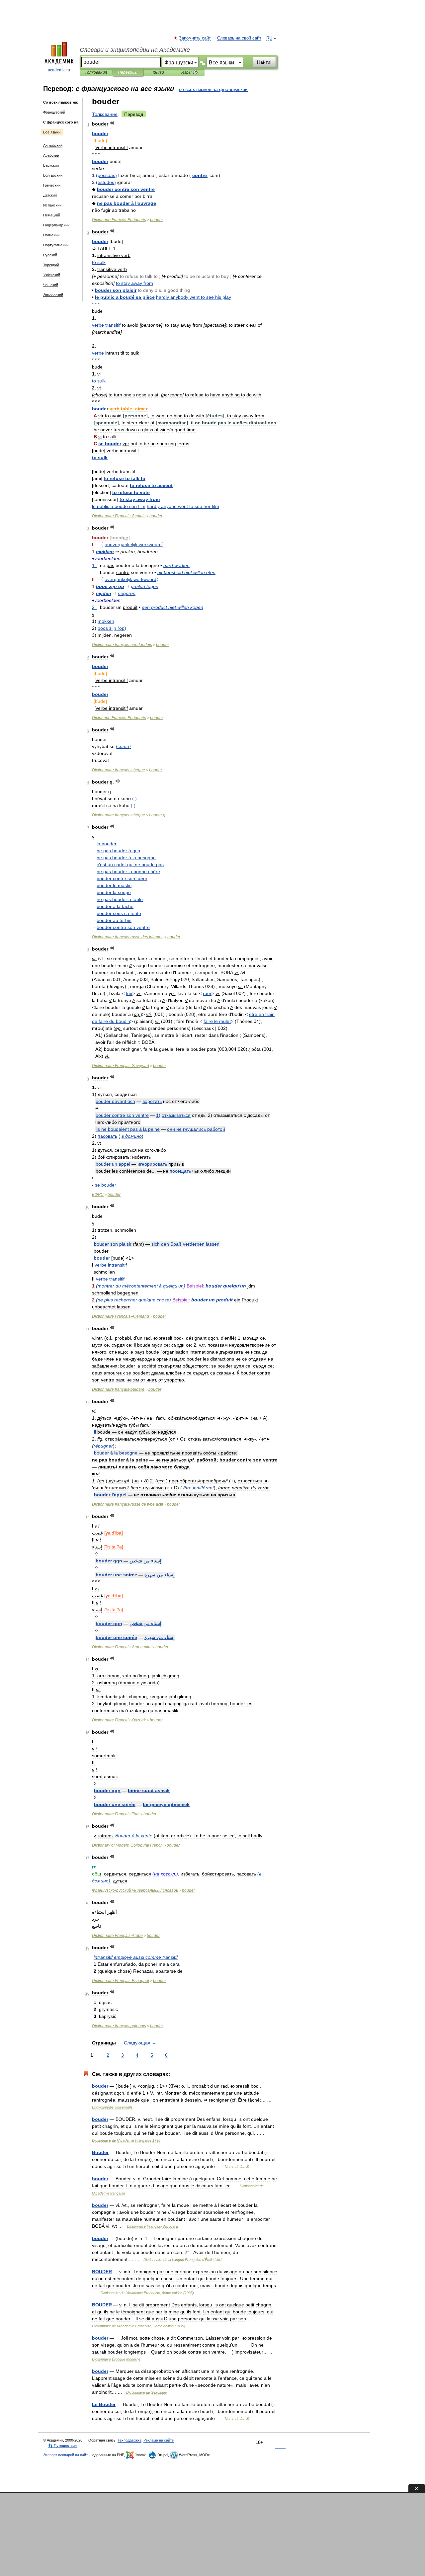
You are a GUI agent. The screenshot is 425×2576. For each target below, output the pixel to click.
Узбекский (52, 275)
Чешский (51, 285)
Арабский (51, 155)
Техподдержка (129, 2440)
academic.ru (59, 70)
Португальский (56, 245)
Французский (54, 112)
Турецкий (51, 265)
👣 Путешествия (62, 2446)
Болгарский (53, 175)
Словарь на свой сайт (239, 38)
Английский (53, 145)
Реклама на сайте (159, 2440)
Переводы (128, 72)
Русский (50, 255)
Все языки (52, 132)
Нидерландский (56, 225)
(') (141, 1286)
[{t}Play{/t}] (112, 123)
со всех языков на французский (213, 89)
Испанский (52, 205)
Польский (51, 235)
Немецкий (52, 215)
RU (269, 38)
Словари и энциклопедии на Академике (135, 50)
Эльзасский (53, 295)
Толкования (96, 72)
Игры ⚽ (189, 72)
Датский (50, 195)
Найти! (264, 62)
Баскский (51, 165)
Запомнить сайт (195, 38)
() (106, 175)
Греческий (52, 185)
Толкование (105, 114)
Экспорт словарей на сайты (67, 2455)
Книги (158, 72)
